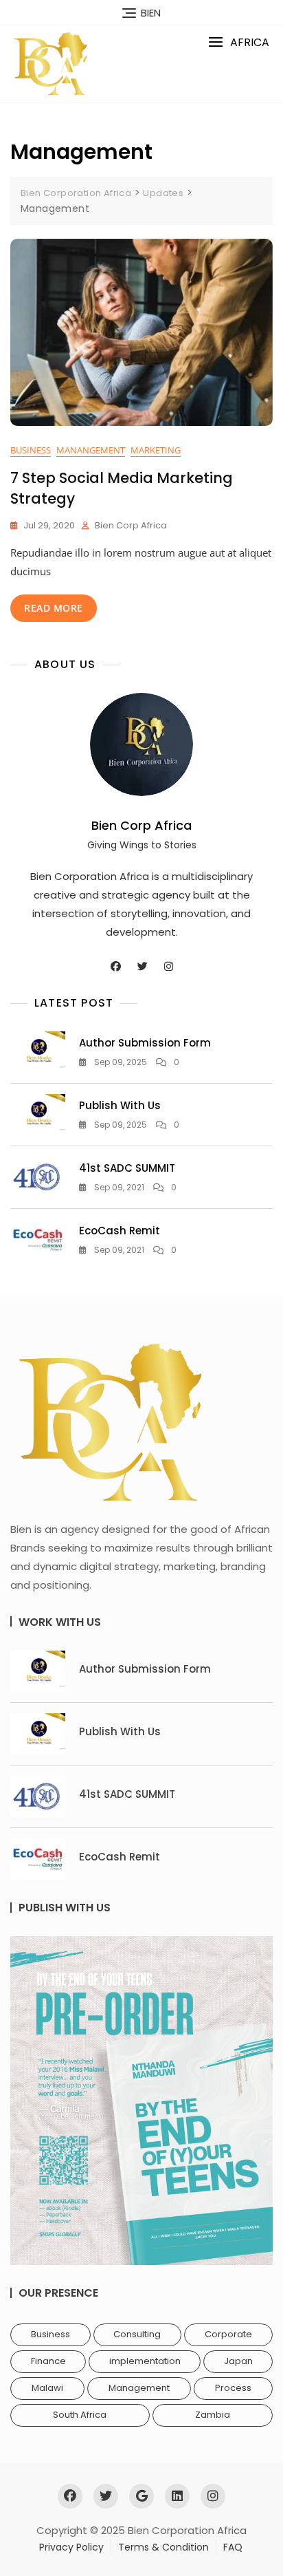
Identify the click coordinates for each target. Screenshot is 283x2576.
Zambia (213, 2415)
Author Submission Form (145, 1043)
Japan (238, 2361)
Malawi (47, 2388)
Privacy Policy (71, 2547)
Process (233, 2388)
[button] (239, 42)
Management (139, 2388)
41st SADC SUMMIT (127, 1168)
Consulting (137, 2334)
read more (54, 608)
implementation (145, 2361)
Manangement (91, 450)
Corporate (228, 2334)
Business (31, 450)
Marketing (156, 450)
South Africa (80, 2415)
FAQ (233, 2547)
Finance (48, 2361)
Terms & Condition (163, 2547)
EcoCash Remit (120, 1231)
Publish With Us (120, 1105)
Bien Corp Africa (131, 525)
